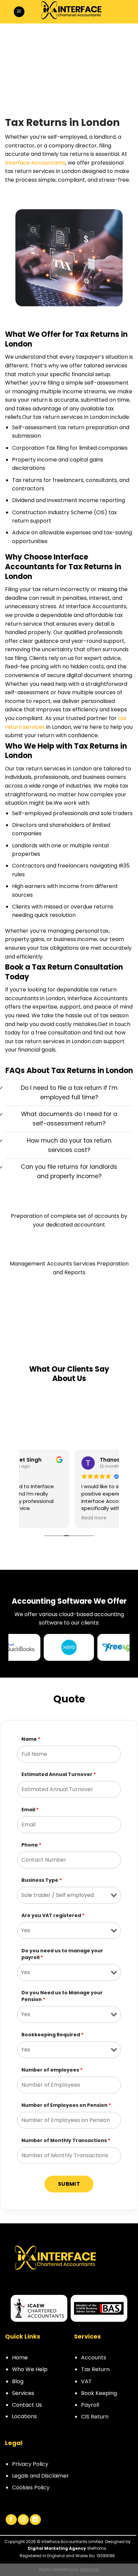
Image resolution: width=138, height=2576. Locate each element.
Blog (18, 2381)
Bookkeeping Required (52, 2035)
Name (31, 1739)
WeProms (90, 2569)
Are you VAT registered (53, 1915)
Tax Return (95, 2369)
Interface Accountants (35, 163)
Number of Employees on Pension (66, 2105)
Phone (31, 1845)
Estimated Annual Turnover (59, 1774)
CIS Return (95, 2417)
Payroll (90, 2405)
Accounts (94, 2358)
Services (23, 2393)
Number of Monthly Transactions (66, 2140)
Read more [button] (41, 1518)
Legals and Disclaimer (41, 2476)
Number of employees (52, 2070)
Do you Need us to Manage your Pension (62, 1996)
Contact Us (27, 2405)
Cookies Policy (31, 2488)
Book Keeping (99, 2393)
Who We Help (30, 2369)
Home (20, 2358)
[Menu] (19, 12)
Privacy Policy (30, 2464)
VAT (86, 2381)
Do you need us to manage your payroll (62, 1954)
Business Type (42, 1880)
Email (30, 1810)
